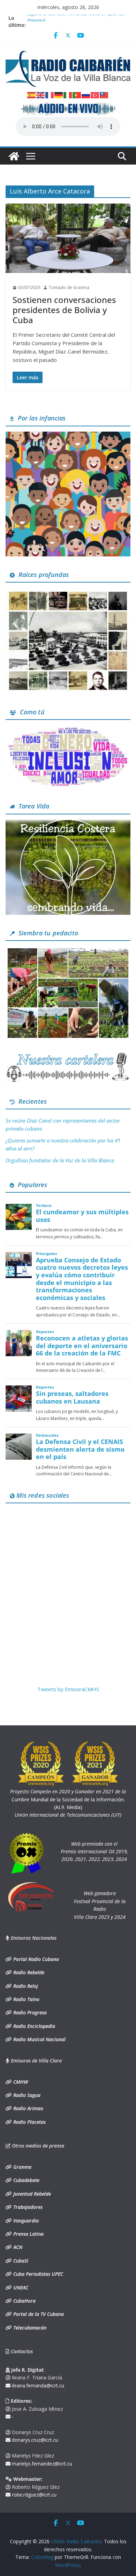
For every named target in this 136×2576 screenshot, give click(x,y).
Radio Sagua (26, 2095)
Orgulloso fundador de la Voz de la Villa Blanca (60, 1160)
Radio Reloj (25, 1986)
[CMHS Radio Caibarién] (14, 156)
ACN (17, 2247)
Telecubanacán (29, 2328)
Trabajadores (27, 2207)
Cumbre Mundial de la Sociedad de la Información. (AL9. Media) (68, 1799)
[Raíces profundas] (68, 592)
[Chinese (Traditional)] (104, 94)
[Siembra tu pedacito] (68, 950)
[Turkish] (95, 94)
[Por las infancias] (68, 436)
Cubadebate (26, 2180)
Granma (22, 2167)
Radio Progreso (29, 2012)
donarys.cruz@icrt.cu (34, 2440)
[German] (59, 94)
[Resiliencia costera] (68, 824)
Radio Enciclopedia (33, 2026)
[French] (50, 94)
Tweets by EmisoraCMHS (68, 1689)
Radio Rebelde (28, 1972)
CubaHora (24, 2301)
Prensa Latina (28, 2234)
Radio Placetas (29, 2122)
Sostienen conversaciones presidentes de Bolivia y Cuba (64, 310)
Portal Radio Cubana (35, 1959)
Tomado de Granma (69, 287)
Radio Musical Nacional (39, 2039)
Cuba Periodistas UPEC (37, 2274)
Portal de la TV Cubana (38, 2314)
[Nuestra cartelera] (68, 1055)
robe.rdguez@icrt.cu (33, 2495)
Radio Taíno (26, 1999)
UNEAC (20, 2288)
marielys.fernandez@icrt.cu (41, 2464)
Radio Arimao (28, 2108)
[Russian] (86, 94)
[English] (41, 94)
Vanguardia (25, 2221)
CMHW (20, 2082)
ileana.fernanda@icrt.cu (37, 2385)
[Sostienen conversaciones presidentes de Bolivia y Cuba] (68, 238)
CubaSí (20, 2261)
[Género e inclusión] (68, 729)
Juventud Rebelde (31, 2194)
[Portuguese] (77, 94)
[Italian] (68, 94)
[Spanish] (32, 94)
